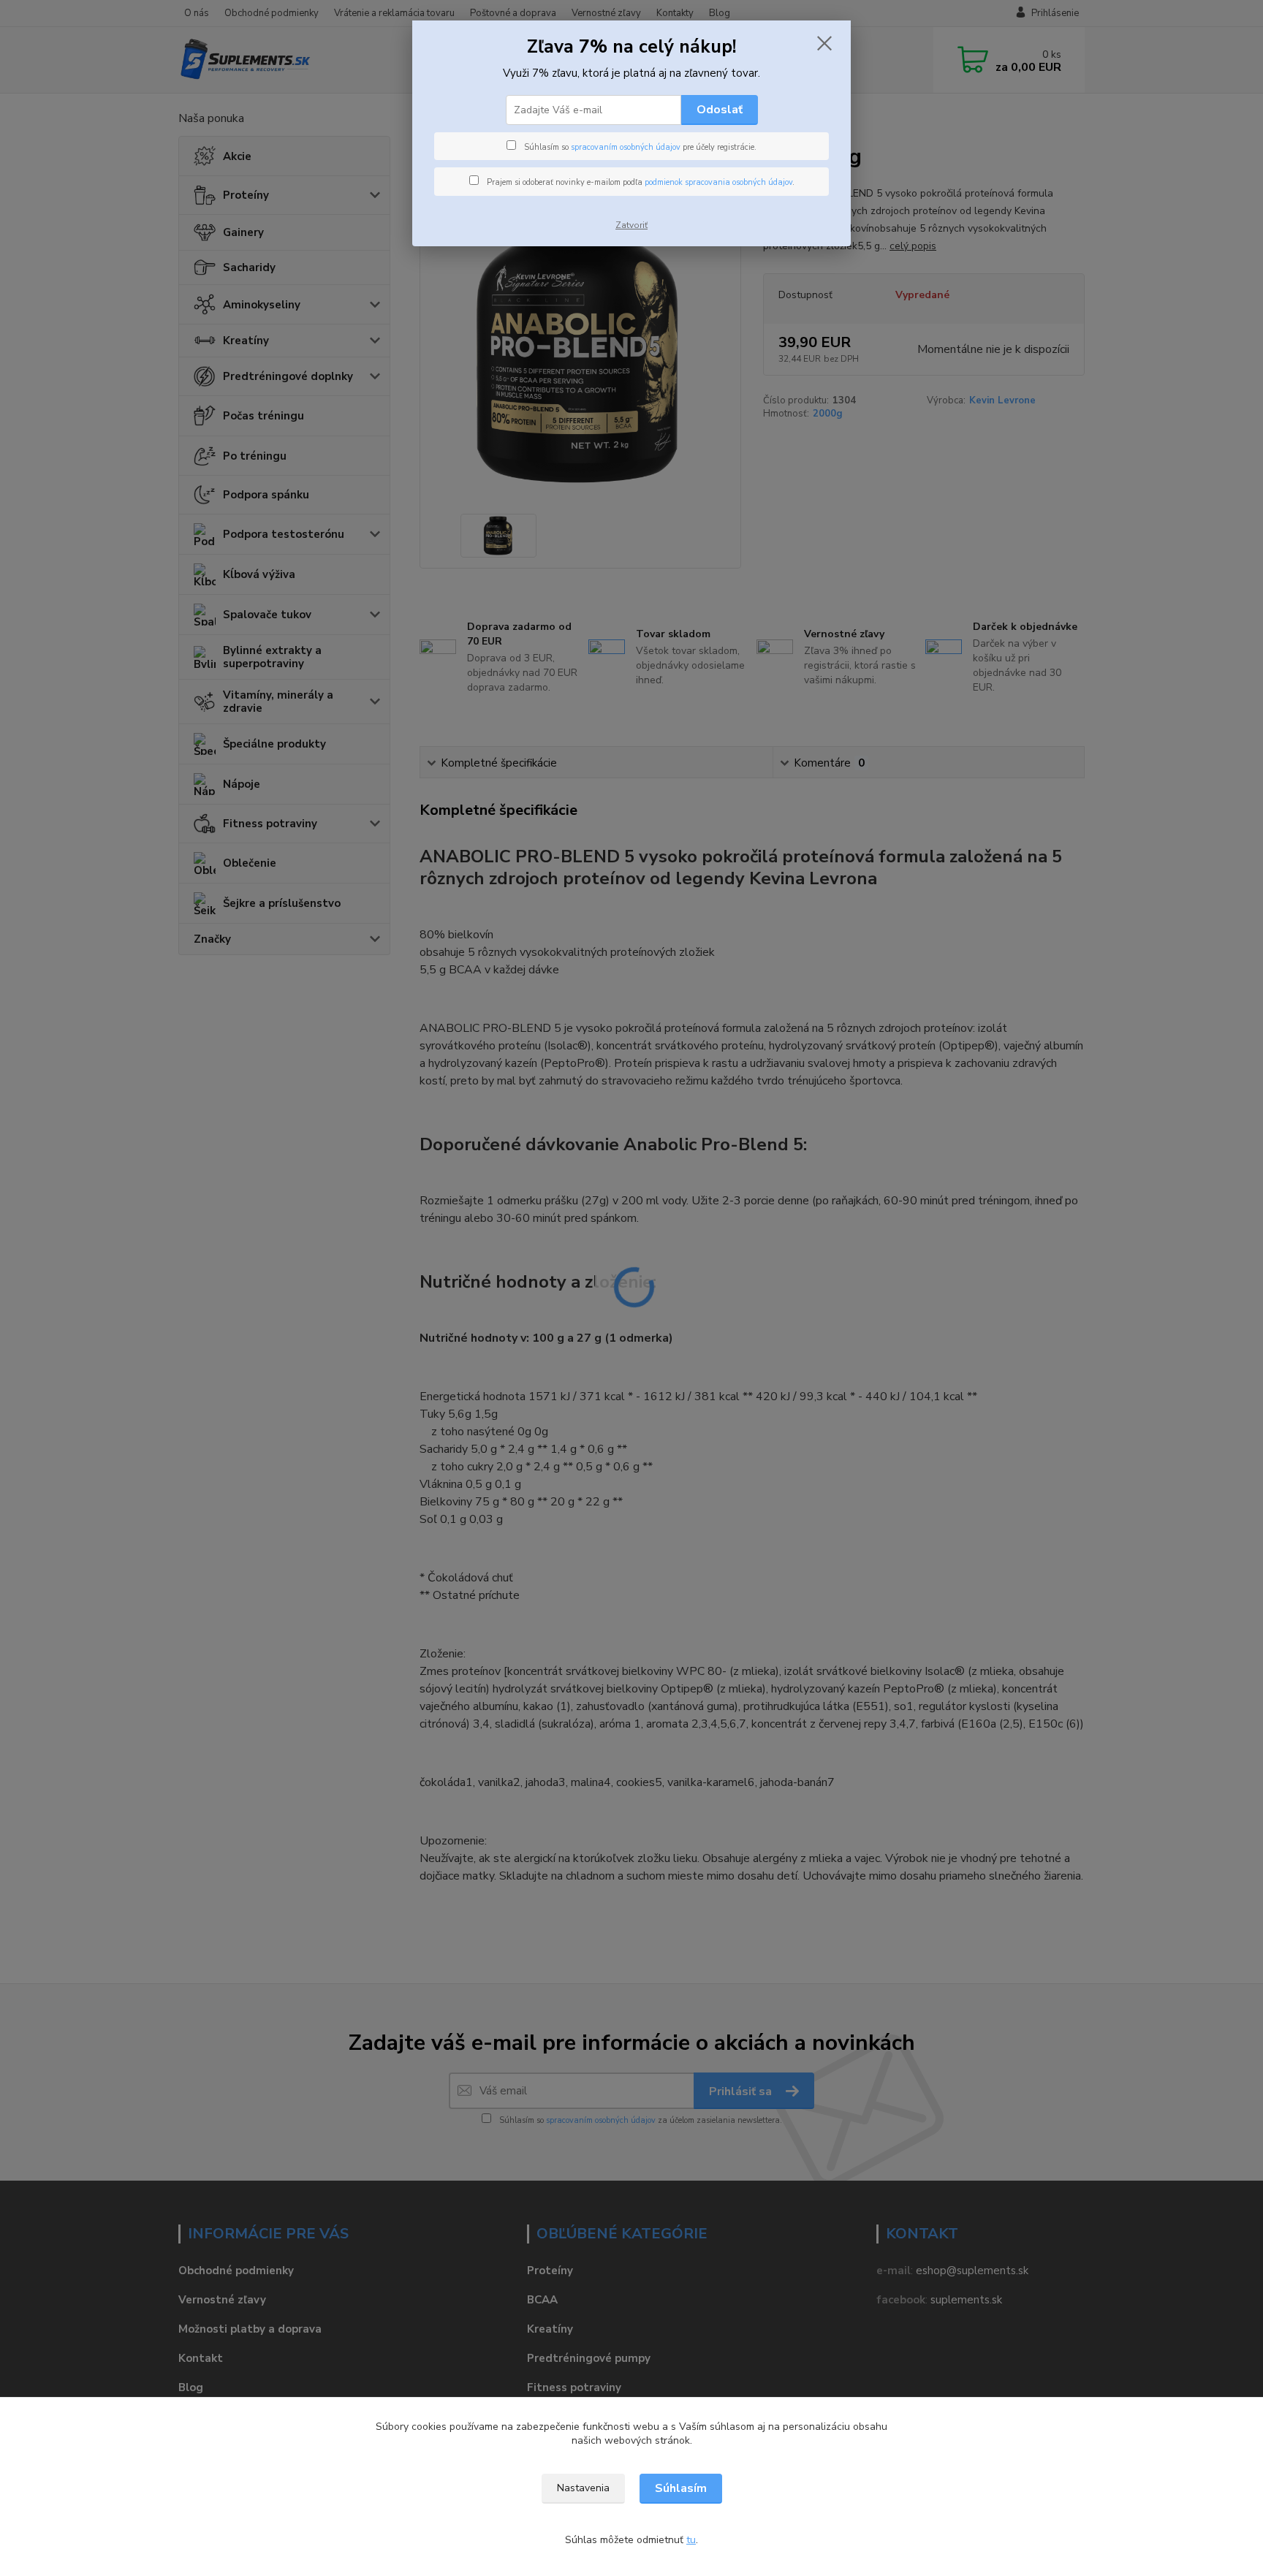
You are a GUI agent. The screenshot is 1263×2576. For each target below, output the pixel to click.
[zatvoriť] (824, 43)
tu (691, 2540)
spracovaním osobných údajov (626, 147)
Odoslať (720, 110)
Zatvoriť (631, 225)
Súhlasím (681, 2488)
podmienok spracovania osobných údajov (718, 182)
